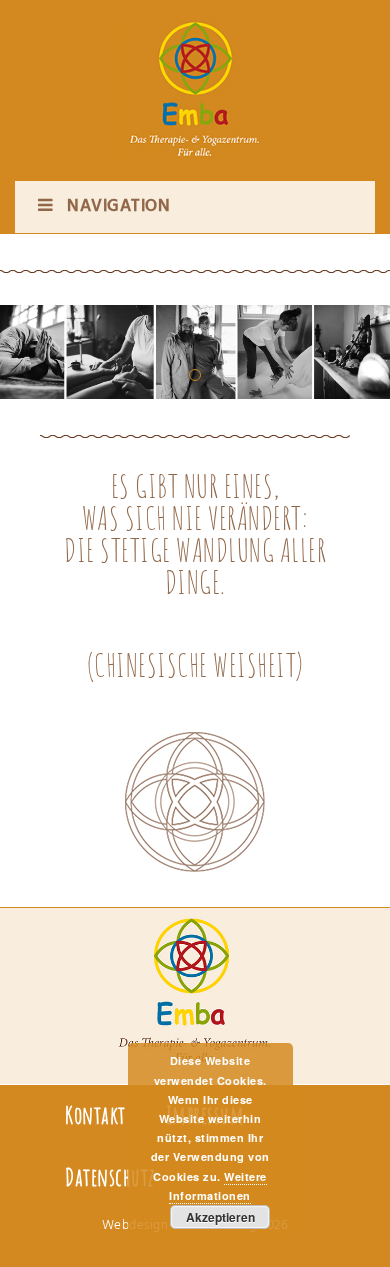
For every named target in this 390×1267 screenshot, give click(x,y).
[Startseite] (195, 70)
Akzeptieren (220, 1217)
